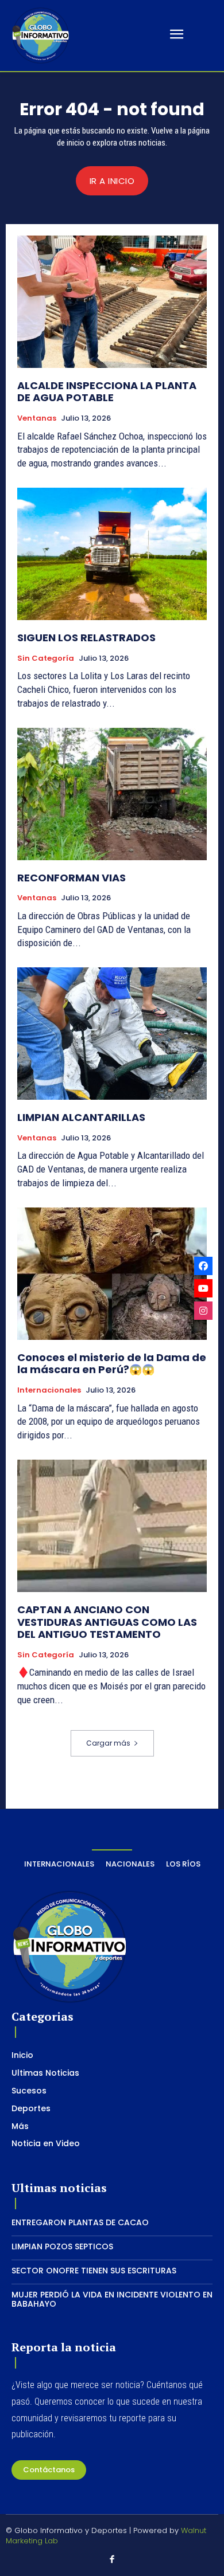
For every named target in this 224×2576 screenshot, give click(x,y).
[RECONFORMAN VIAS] (112, 794)
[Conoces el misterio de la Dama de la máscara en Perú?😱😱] (112, 1274)
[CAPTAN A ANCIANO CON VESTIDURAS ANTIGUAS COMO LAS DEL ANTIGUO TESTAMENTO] (112, 1526)
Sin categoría (46, 658)
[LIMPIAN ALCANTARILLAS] (112, 1034)
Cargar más (108, 1743)
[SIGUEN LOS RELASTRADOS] (112, 554)
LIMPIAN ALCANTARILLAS (81, 1117)
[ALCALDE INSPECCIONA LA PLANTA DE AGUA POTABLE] (112, 302)
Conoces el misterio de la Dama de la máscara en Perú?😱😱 (112, 1364)
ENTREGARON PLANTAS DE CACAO (80, 2222)
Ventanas (37, 418)
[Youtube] (203, 1288)
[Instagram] (203, 1311)
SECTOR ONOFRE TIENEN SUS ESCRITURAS (94, 2271)
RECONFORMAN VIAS (72, 878)
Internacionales (49, 1390)
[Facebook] (112, 2560)
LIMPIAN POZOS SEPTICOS (62, 2246)
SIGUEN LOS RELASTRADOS (86, 638)
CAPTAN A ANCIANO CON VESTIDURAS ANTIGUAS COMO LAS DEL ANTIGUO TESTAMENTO (107, 1622)
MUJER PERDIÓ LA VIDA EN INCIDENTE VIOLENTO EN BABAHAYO (112, 2299)
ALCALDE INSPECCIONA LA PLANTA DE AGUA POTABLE (107, 392)
